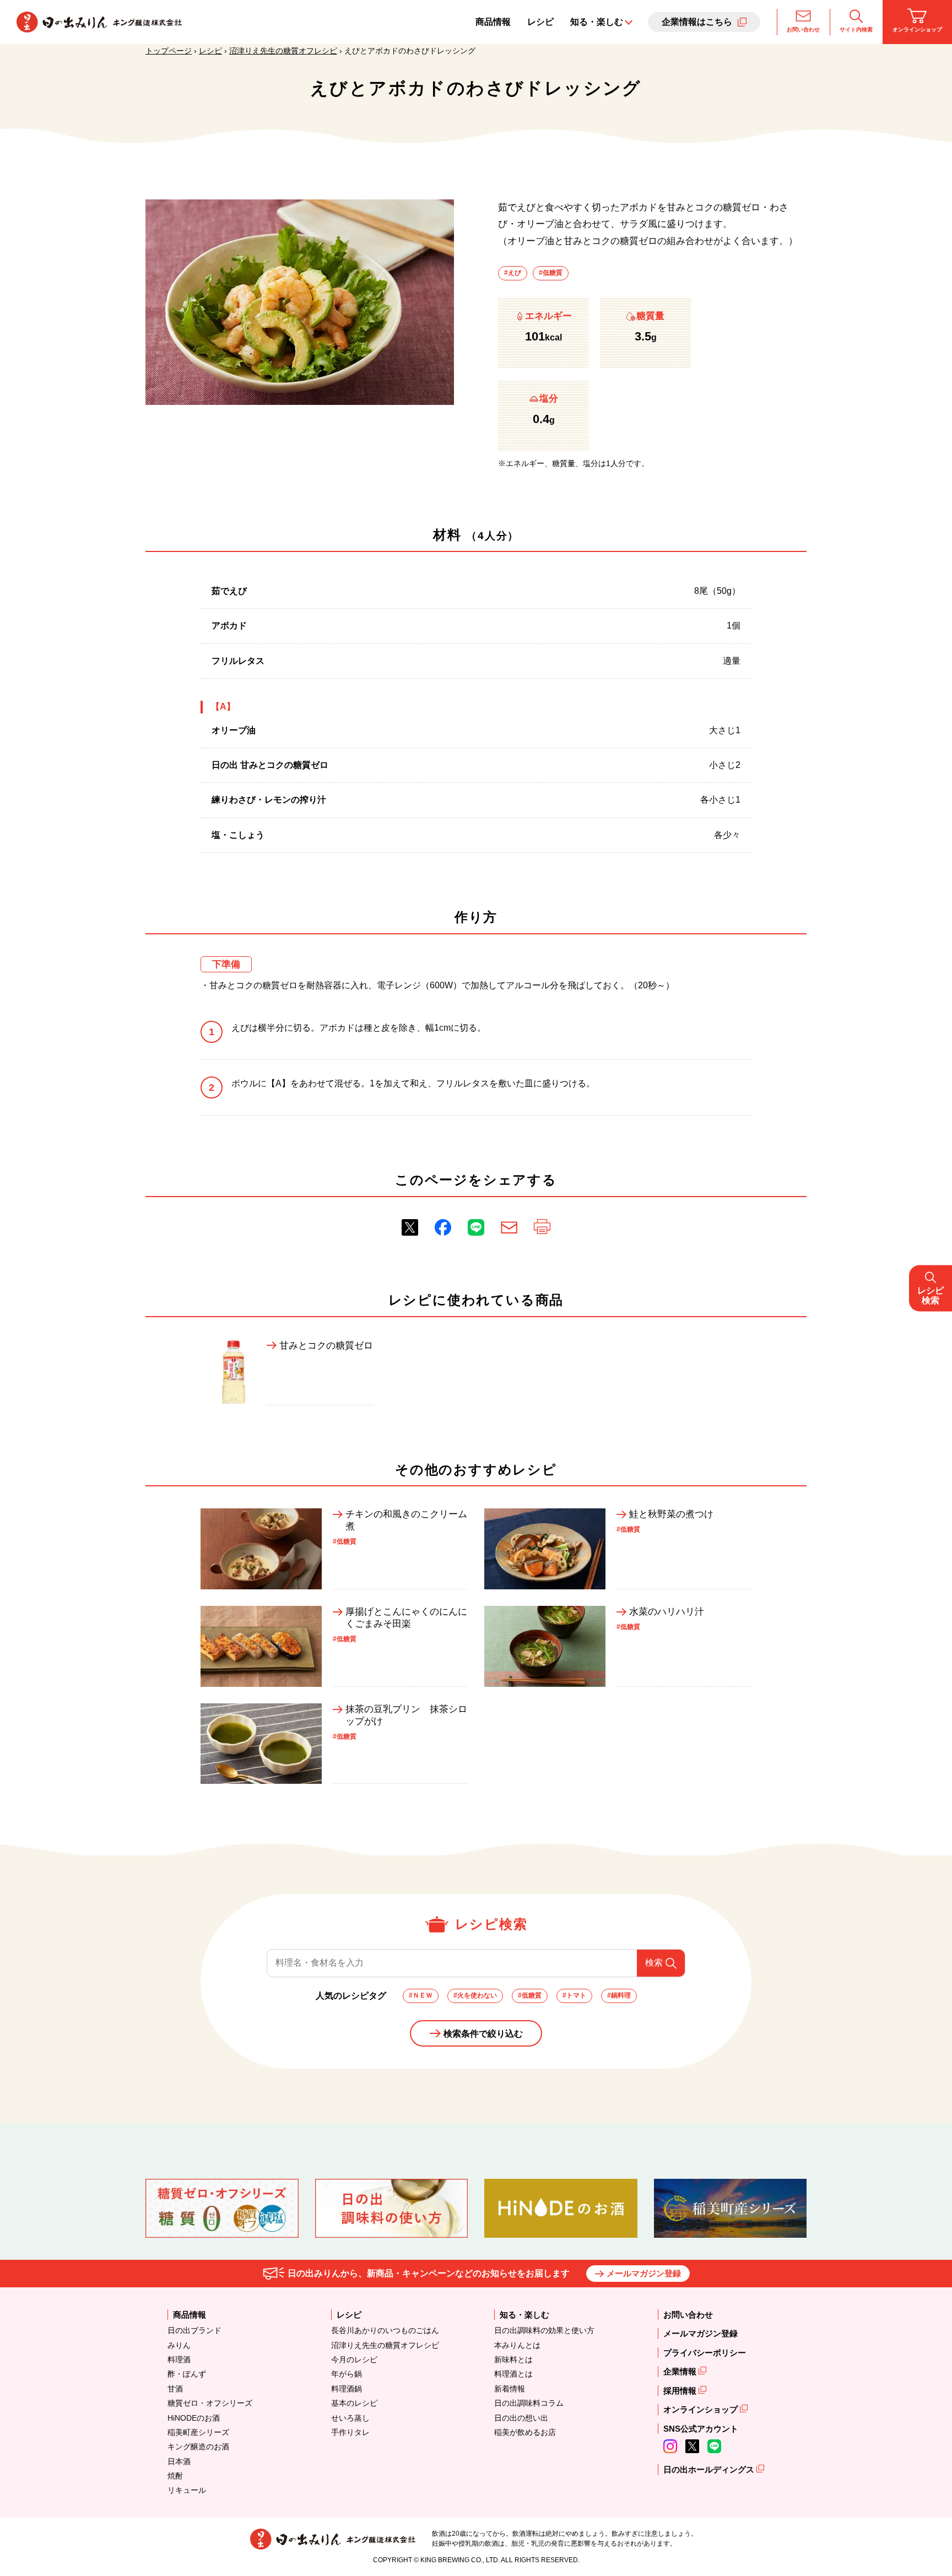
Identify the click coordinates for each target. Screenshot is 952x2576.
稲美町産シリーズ (198, 2432)
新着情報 (510, 2389)
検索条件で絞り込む (483, 2034)
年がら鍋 (347, 2374)
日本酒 (179, 2461)
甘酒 (175, 2389)
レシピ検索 (931, 1295)
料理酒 (179, 2359)
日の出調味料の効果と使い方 (544, 2330)
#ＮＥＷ (421, 1995)
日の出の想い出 (521, 2418)
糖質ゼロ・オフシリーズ (210, 2403)
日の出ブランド (194, 2330)
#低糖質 (551, 273)
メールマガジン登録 (644, 2273)
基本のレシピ (354, 2403)
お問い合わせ (803, 29)
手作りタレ (350, 2432)
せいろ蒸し (350, 2418)
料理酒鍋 (347, 2389)
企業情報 (681, 2371)
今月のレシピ (354, 2359)
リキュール (187, 2490)
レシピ (540, 22)
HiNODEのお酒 (194, 2418)
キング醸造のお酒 (198, 2447)
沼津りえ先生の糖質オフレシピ (283, 51)
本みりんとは (517, 2345)
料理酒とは (513, 2374)
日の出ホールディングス (710, 2469)
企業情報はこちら (697, 22)
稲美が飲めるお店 (525, 2432)
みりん (179, 2345)
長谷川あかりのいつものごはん (385, 2330)
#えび (513, 273)
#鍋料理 (619, 1995)
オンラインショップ (917, 29)
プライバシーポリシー (705, 2353)
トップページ (169, 51)
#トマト (574, 1995)
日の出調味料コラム (529, 2403)
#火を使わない (475, 1995)
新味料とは (513, 2359)
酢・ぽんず (187, 2374)
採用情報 (681, 2391)
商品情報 (493, 22)
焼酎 (175, 2476)
